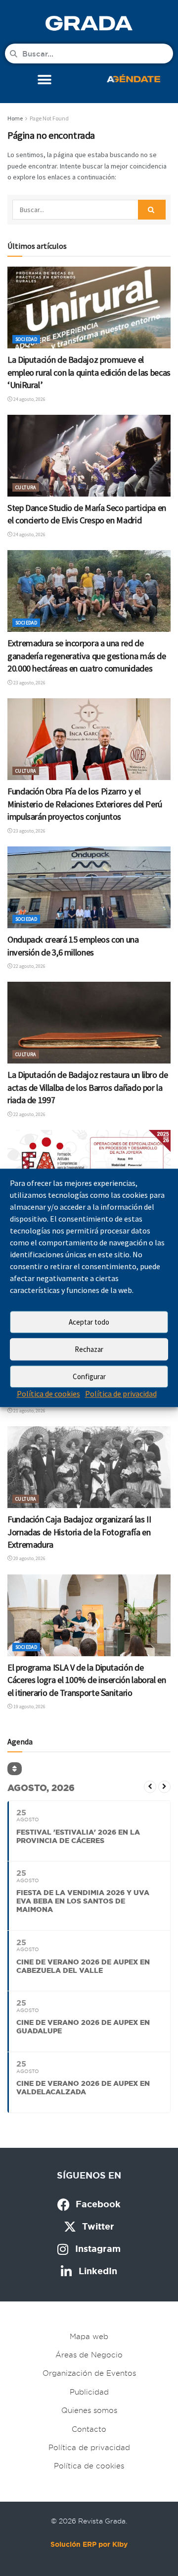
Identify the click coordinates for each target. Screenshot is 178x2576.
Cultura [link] (26, 487)
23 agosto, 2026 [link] (29, 683)
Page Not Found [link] (49, 118)
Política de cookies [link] (48, 1394)
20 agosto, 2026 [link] (29, 1558)
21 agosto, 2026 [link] (29, 1411)
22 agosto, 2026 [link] (29, 966)
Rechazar (89, 1349)
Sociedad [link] (26, 339)
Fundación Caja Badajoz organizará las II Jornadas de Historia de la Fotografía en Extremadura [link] (79, 1532)
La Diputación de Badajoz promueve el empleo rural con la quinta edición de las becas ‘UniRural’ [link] (89, 372)
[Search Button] (152, 210)
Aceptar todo (89, 1322)
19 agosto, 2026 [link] (29, 1707)
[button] (45, 80)
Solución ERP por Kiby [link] (89, 2544)
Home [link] (15, 118)
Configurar (89, 1376)
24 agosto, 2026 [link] (29, 399)
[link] (89, 23)
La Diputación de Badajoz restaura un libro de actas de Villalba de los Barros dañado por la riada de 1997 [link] (88, 1087)
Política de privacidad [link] (121, 1394)
